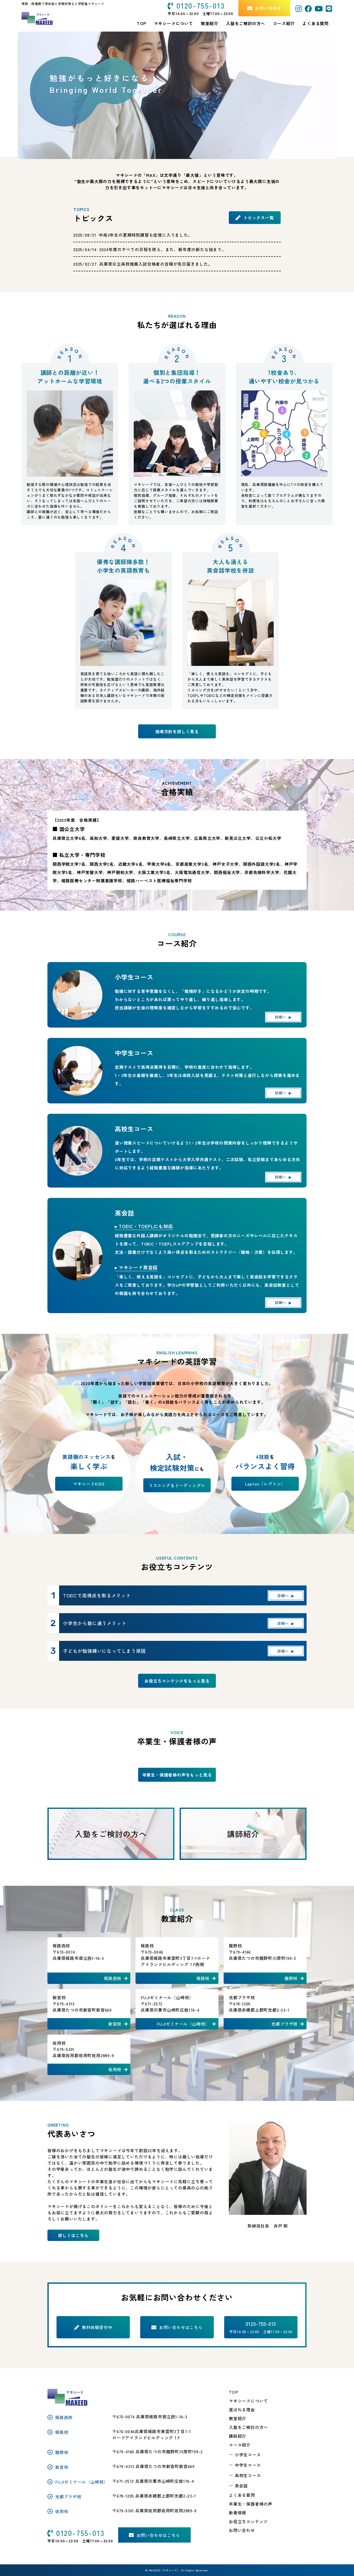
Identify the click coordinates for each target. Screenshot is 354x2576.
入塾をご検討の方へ (248, 2427)
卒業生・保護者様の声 (251, 2504)
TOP (233, 2392)
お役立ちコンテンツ (248, 2521)
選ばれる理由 (242, 2410)
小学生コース (248, 2455)
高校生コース (248, 2475)
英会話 (241, 2486)
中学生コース (248, 2465)
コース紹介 (284, 23)
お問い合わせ (242, 2530)
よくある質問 (316, 23)
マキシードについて (248, 2401)
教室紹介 (210, 23)
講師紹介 (238, 2436)
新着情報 (238, 2513)
